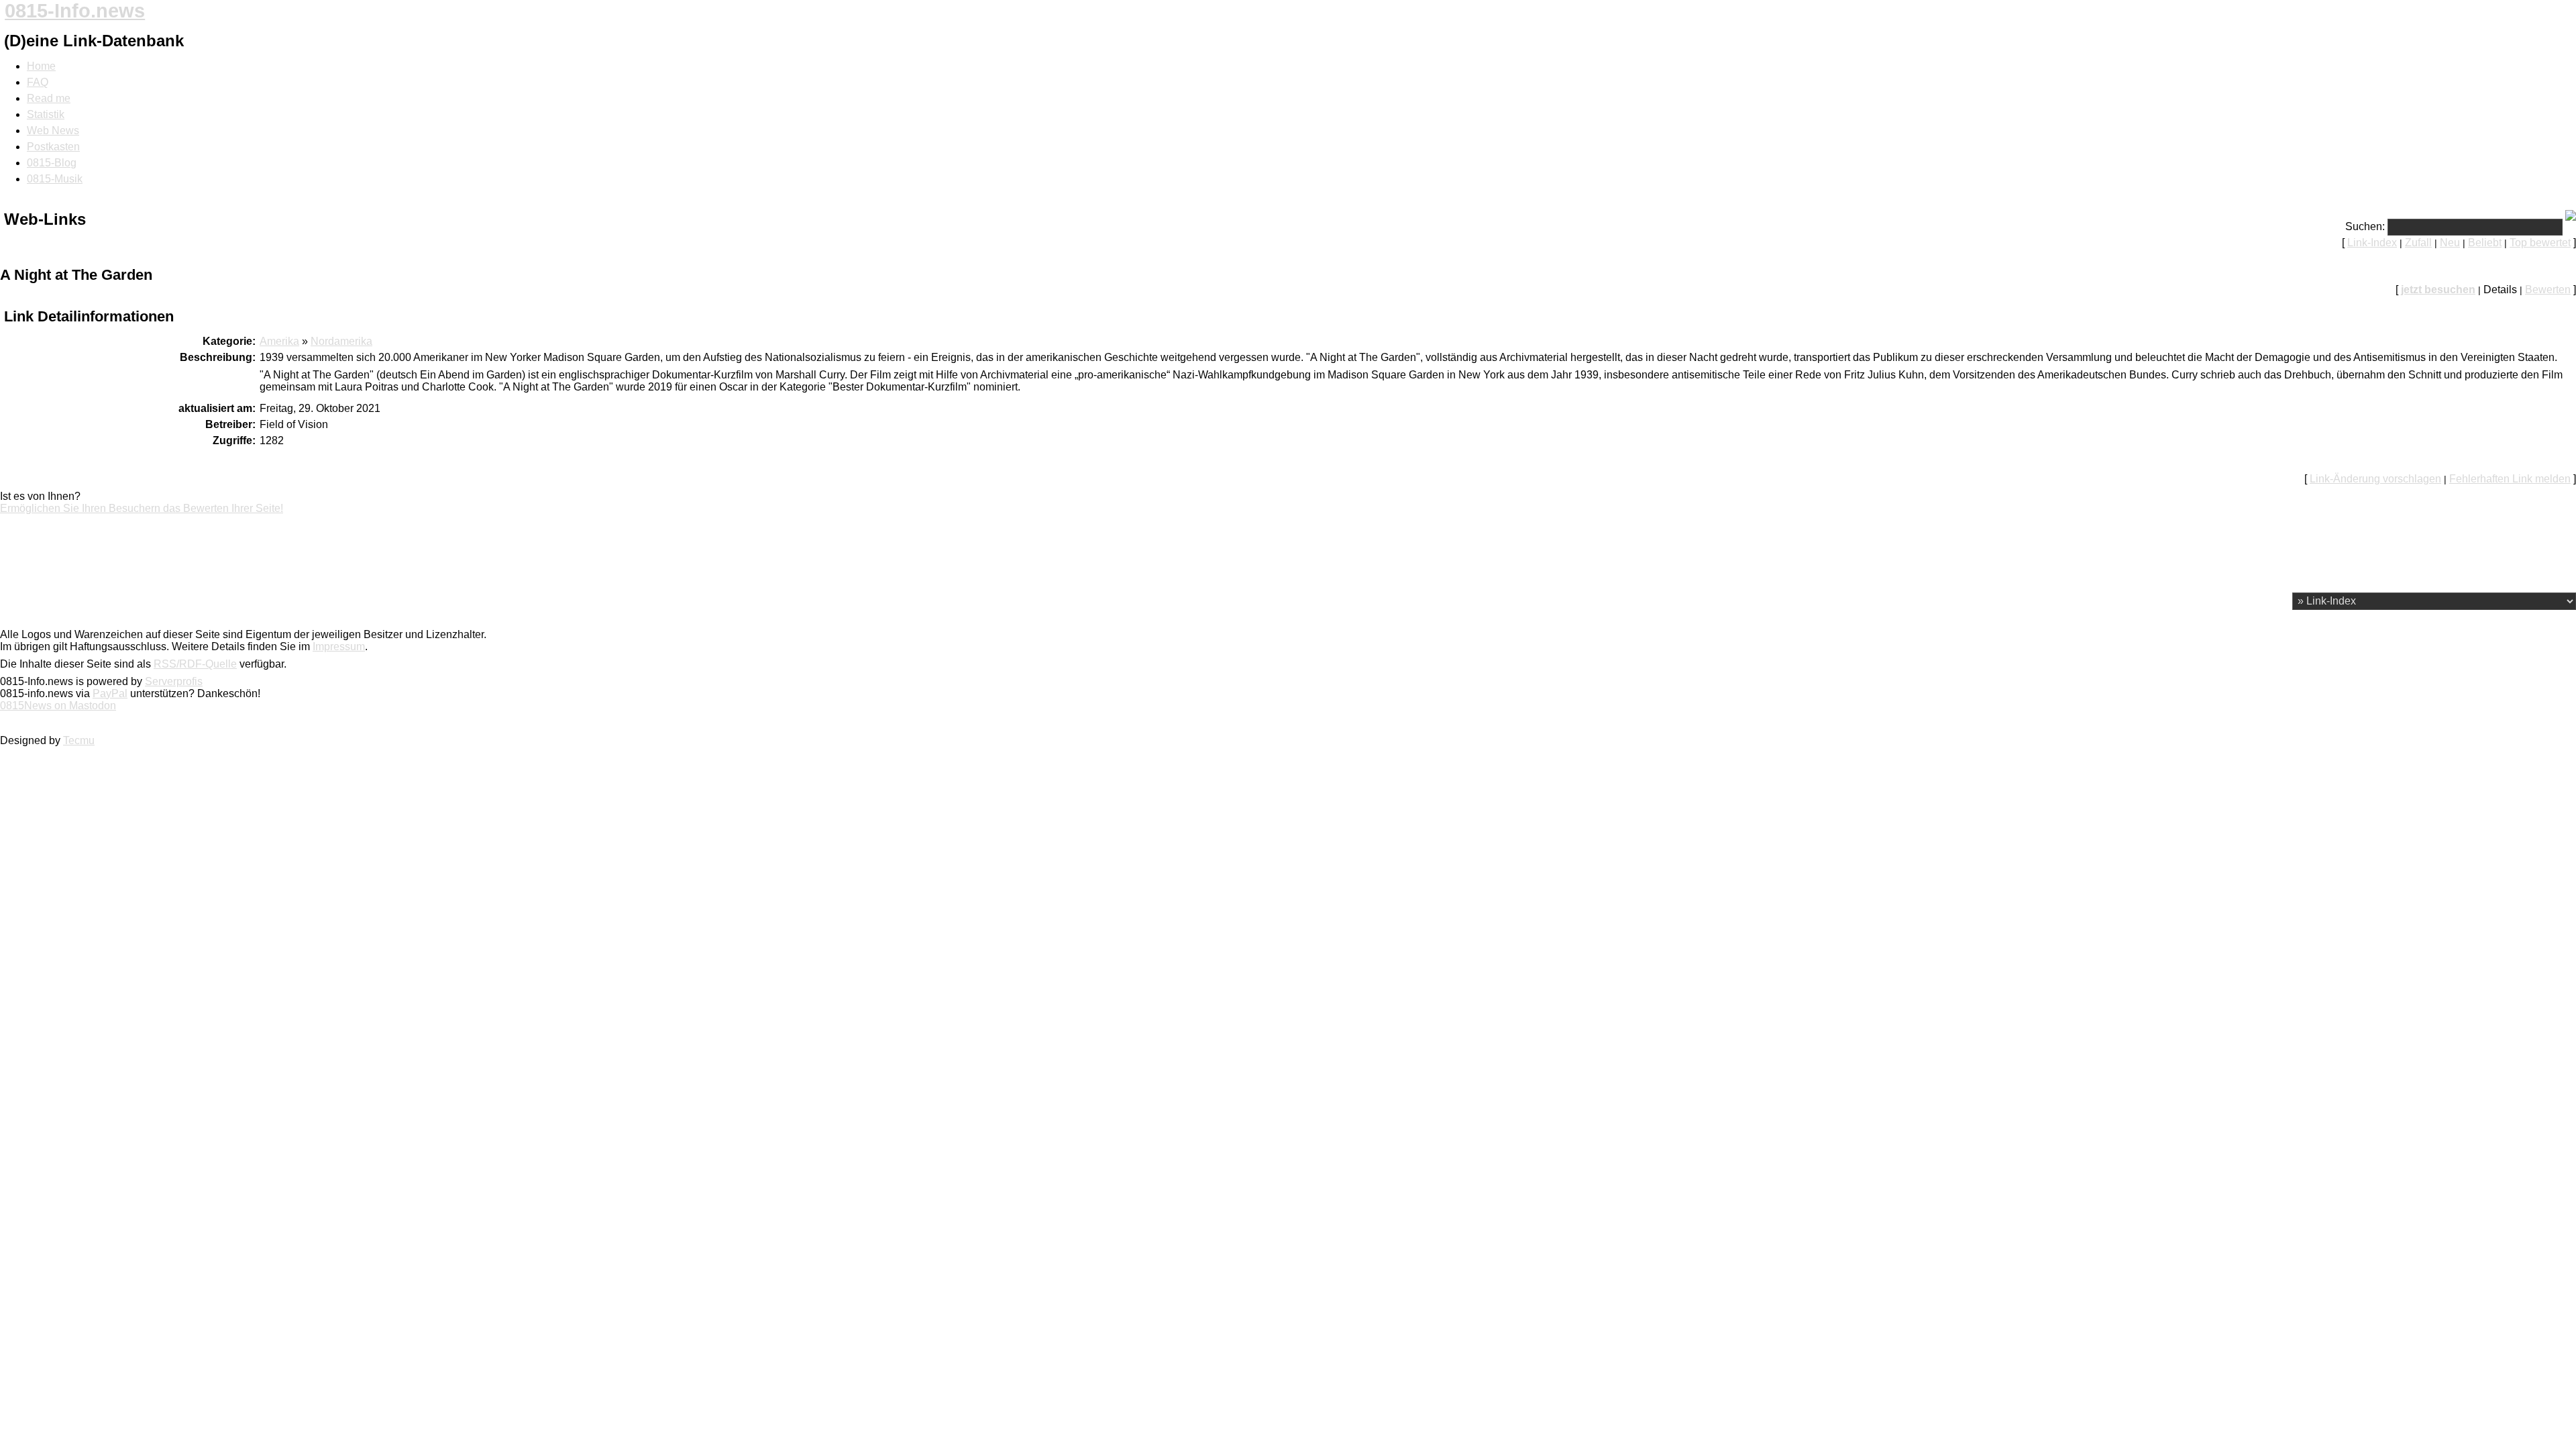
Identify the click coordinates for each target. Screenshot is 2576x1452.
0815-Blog (52, 163)
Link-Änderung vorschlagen (2375, 479)
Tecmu (79, 740)
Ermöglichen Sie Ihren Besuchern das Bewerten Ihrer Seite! (142, 508)
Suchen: (2365, 226)
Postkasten (53, 147)
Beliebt (2485, 243)
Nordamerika (341, 341)
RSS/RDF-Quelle (195, 664)
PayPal (110, 693)
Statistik (46, 114)
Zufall (2418, 243)
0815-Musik (55, 179)
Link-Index (2372, 243)
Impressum (339, 646)
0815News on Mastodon (58, 706)
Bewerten (2548, 290)
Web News (53, 131)
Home (41, 66)
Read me (49, 98)
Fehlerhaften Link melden (2510, 479)
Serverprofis (174, 681)
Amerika (279, 341)
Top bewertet (2540, 243)
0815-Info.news (75, 11)
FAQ (38, 82)
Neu (2450, 243)
